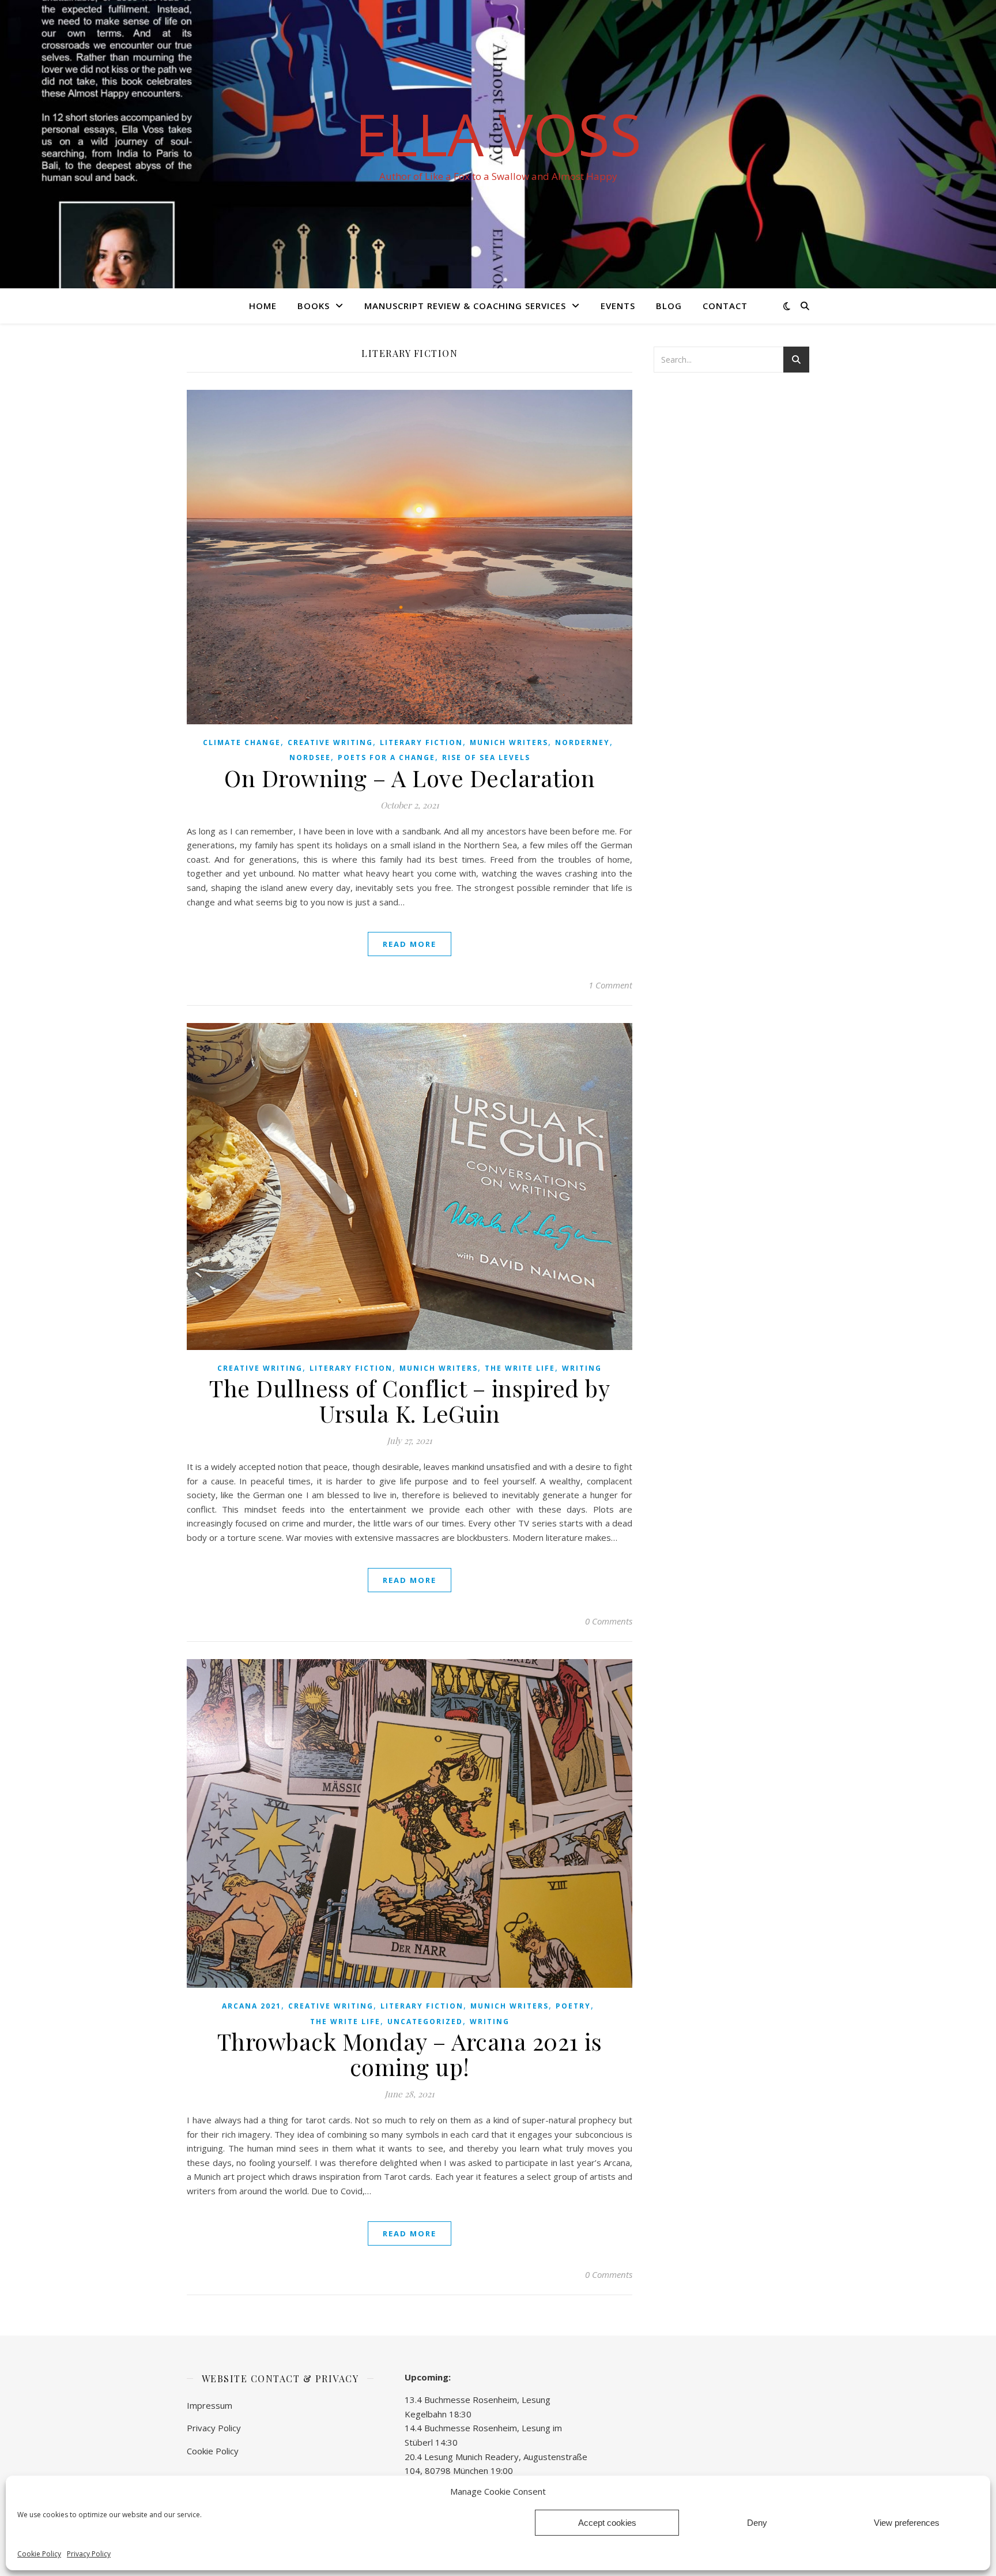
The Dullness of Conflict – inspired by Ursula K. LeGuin (410, 1400)
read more (410, 944)
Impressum (210, 2405)
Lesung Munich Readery (471, 2457)
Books (314, 306)
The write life (520, 1368)
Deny (757, 2523)
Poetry (573, 2006)
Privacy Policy (89, 2554)
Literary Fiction (421, 742)
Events (618, 306)
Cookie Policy (39, 2554)
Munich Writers (509, 742)
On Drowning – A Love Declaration (410, 778)
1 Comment (610, 985)
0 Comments (609, 1621)
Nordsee (310, 757)
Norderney (582, 742)
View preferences (907, 2523)
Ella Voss (498, 134)
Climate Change (242, 742)
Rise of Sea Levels (486, 757)
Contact (725, 306)
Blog (669, 306)
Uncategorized (425, 2022)
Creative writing (330, 742)
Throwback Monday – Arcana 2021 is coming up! (410, 2054)
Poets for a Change (386, 757)
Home (263, 306)
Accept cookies (607, 2523)
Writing (582, 1368)
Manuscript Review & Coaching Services (465, 306)
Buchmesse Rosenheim (471, 2400)
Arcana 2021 (252, 2006)
